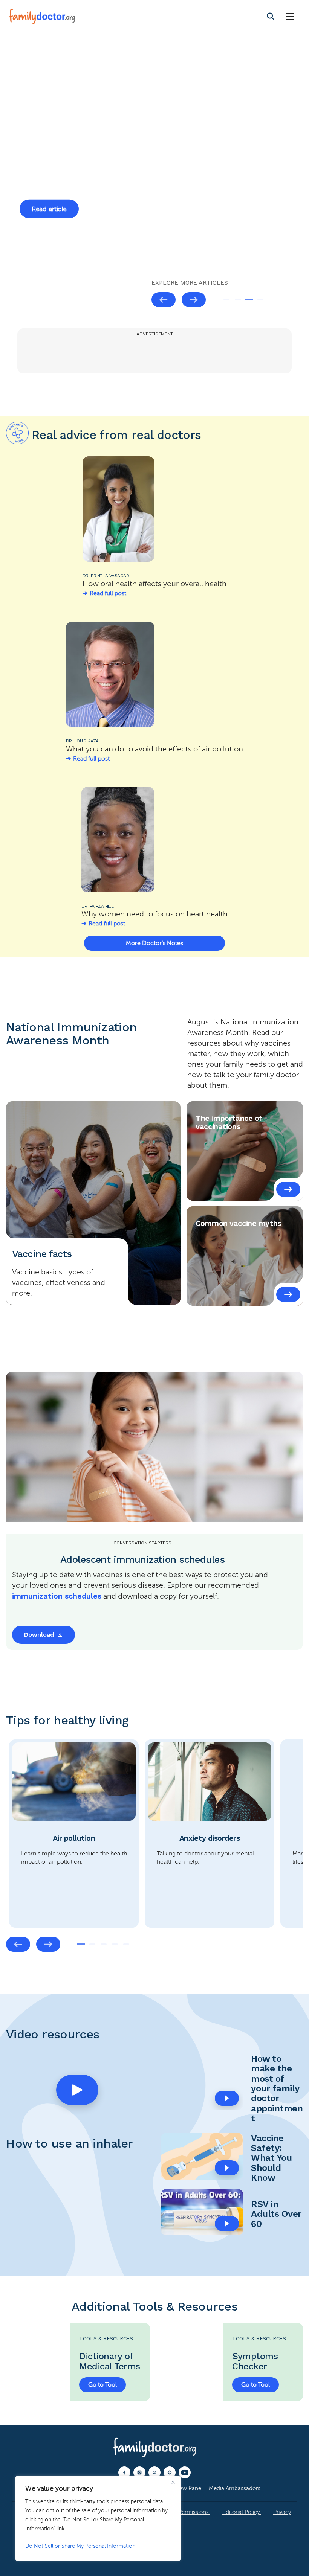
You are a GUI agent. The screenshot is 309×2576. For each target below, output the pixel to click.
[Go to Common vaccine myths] (288, 1294)
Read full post (108, 593)
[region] (98, 2518)
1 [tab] (226, 300)
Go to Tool (102, 2385)
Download (39, 1635)
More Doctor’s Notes (154, 943)
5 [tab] (126, 1944)
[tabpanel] (154, 172)
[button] (77, 2090)
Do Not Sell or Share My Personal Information (80, 2546)
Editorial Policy (242, 2512)
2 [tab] (238, 300)
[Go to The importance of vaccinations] (288, 1189)
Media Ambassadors (235, 2488)
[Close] (173, 2482)
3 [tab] (249, 300)
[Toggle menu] (290, 17)
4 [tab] (260, 300)
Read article (49, 235)
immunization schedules (57, 1596)
